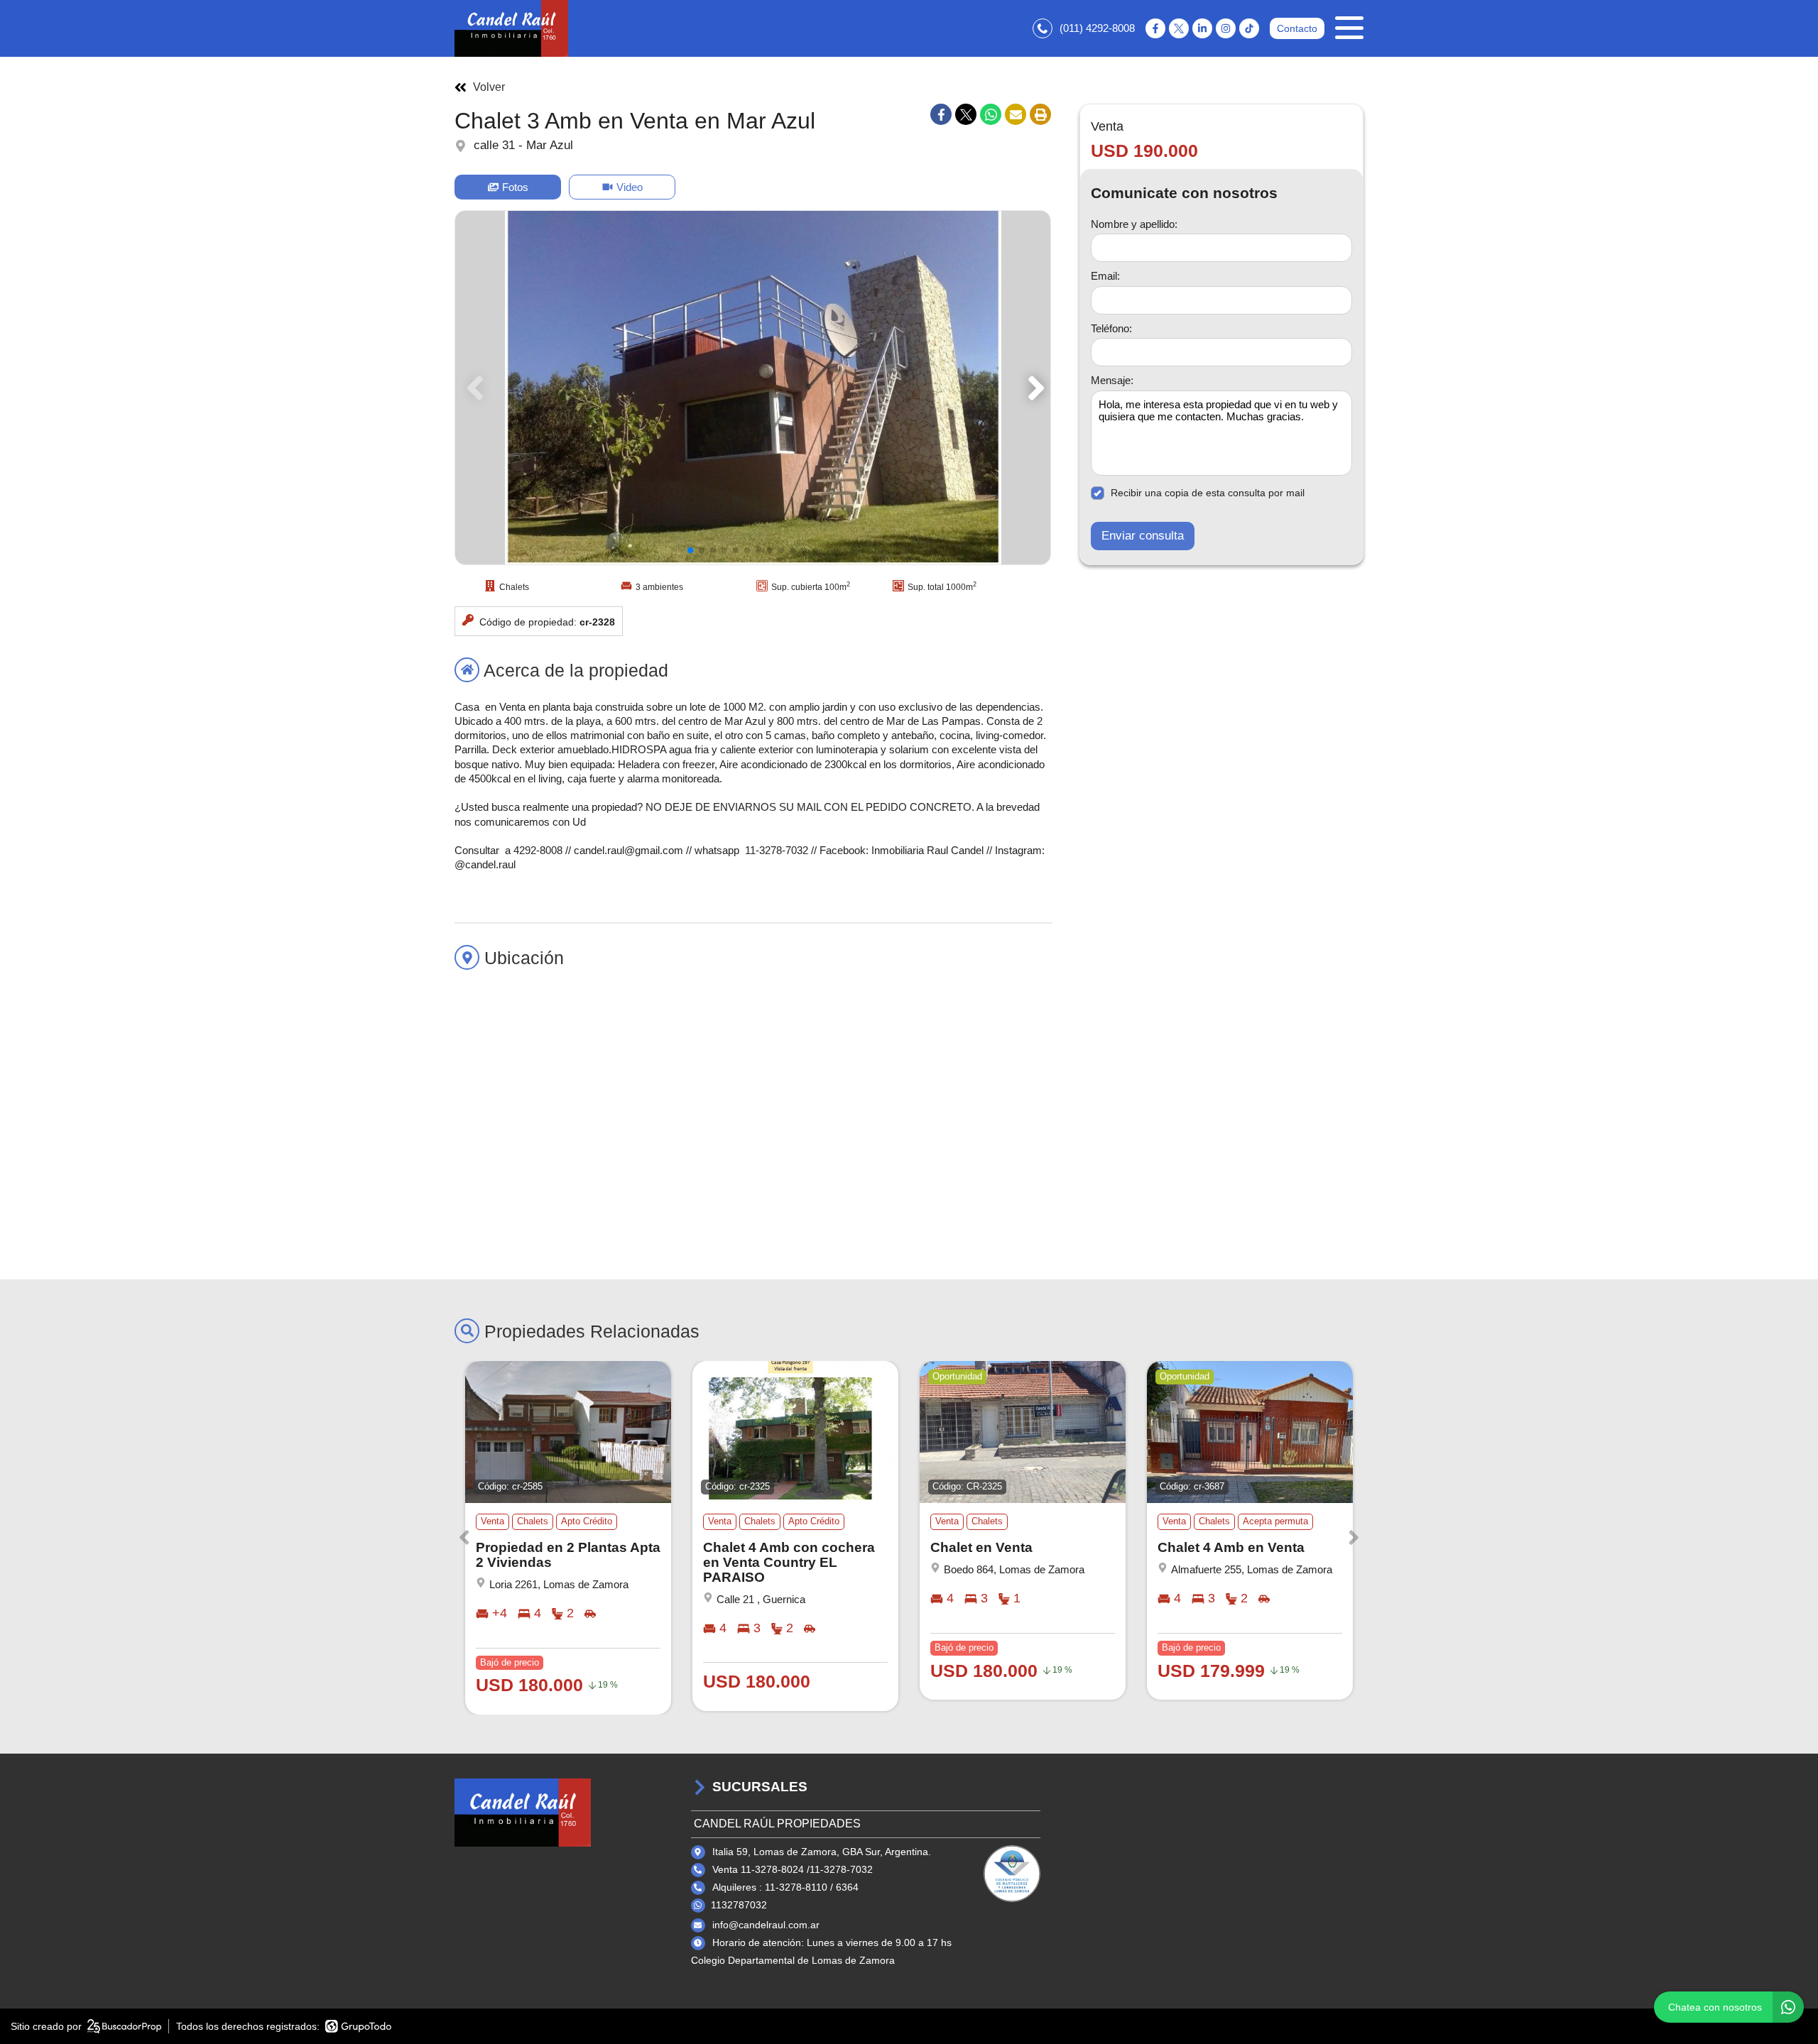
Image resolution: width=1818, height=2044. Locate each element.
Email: (1105, 276)
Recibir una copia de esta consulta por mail (1208, 493)
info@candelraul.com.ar (766, 1925)
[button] (1034, 388)
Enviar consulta (1143, 536)
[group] (753, 388)
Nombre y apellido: (1134, 223)
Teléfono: (1111, 328)
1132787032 (739, 1905)
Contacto (1297, 28)
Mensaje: (1112, 380)
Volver (489, 87)
